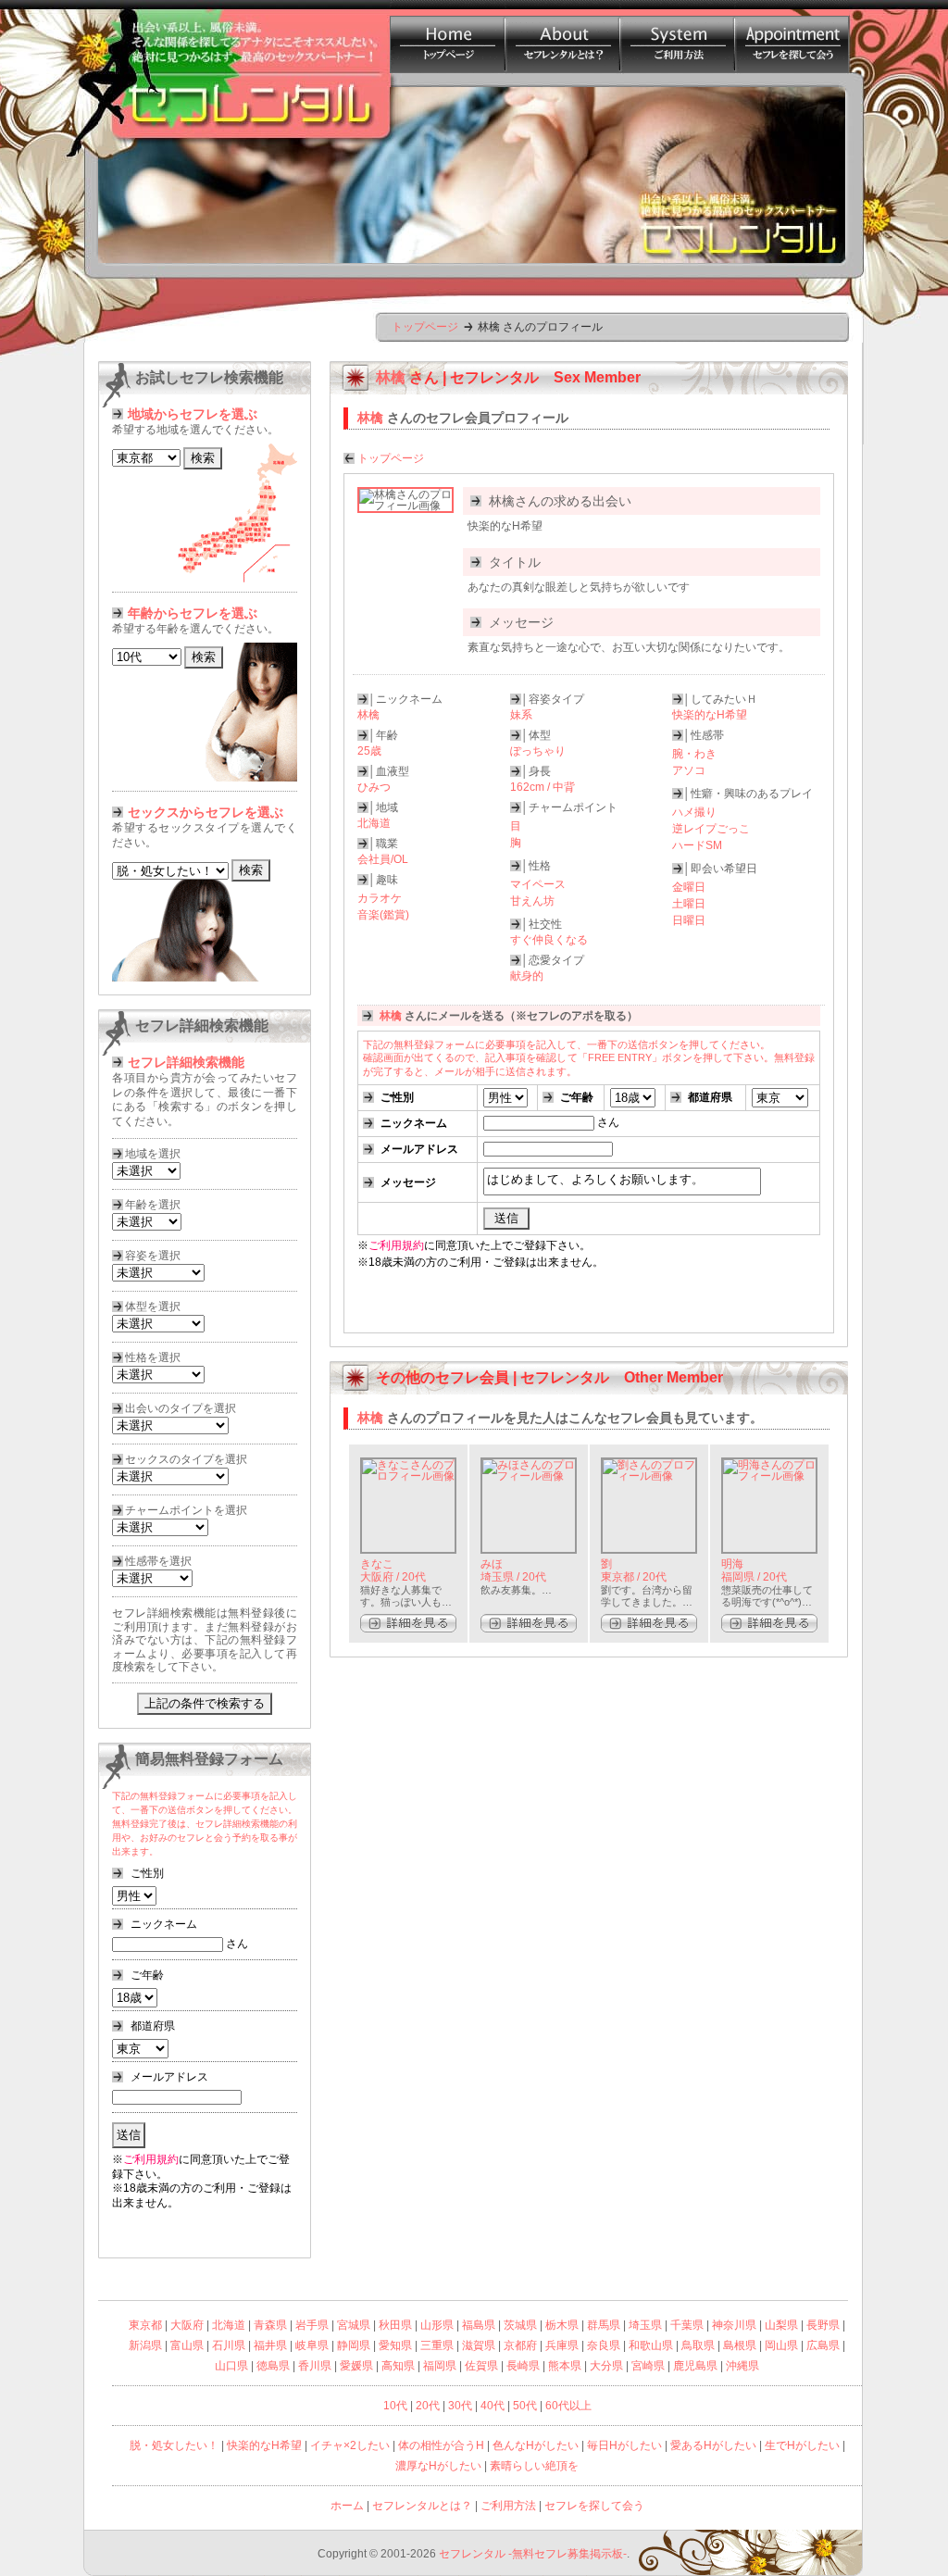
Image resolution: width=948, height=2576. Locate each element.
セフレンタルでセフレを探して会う (792, 37)
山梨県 (781, 2325)
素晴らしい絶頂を (534, 2466)
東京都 (145, 2325)
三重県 (437, 2345)
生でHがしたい (802, 2445)
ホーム (347, 2506)
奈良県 (604, 2345)
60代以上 (568, 2406)
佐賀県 (481, 2366)
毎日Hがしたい (624, 2445)
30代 (460, 2406)
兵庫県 (562, 2345)
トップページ (425, 327)
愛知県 (395, 2345)
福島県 (479, 2325)
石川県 (229, 2345)
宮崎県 (648, 2366)
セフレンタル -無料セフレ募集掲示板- (533, 2554)
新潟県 (145, 2345)
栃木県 (562, 2325)
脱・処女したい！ (174, 2445)
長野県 (823, 2325)
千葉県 (687, 2325)
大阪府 (187, 2325)
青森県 (270, 2325)
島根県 (740, 2345)
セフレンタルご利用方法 (677, 37)
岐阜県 (312, 2345)
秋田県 (395, 2325)
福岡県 (440, 2366)
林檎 (370, 1418)
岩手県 (312, 2325)
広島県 (823, 2345)
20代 (428, 2406)
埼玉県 (645, 2325)
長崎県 (523, 2366)
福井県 (270, 2345)
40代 (493, 2406)
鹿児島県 (695, 2366)
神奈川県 (734, 2325)
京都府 (520, 2345)
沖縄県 (742, 2366)
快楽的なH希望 (264, 2445)
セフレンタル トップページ (447, 37)
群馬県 (604, 2325)
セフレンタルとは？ (562, 37)
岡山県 (781, 2345)
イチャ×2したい (350, 2445)
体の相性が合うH (441, 2445)
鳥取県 (698, 2345)
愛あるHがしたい (713, 2445)
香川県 (315, 2366)
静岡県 (354, 2345)
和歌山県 (651, 2345)
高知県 (398, 2366)
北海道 (229, 2325)
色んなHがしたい (536, 2445)
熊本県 (565, 2366)
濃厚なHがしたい (438, 2466)
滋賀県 (479, 2345)
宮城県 (354, 2325)
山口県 (231, 2366)
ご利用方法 (508, 2506)
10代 (395, 2406)
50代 (525, 2406)
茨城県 (520, 2325)
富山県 (187, 2345)
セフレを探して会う (594, 2506)
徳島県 (273, 2366)
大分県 (606, 2366)
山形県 (437, 2325)
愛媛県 (356, 2366)
